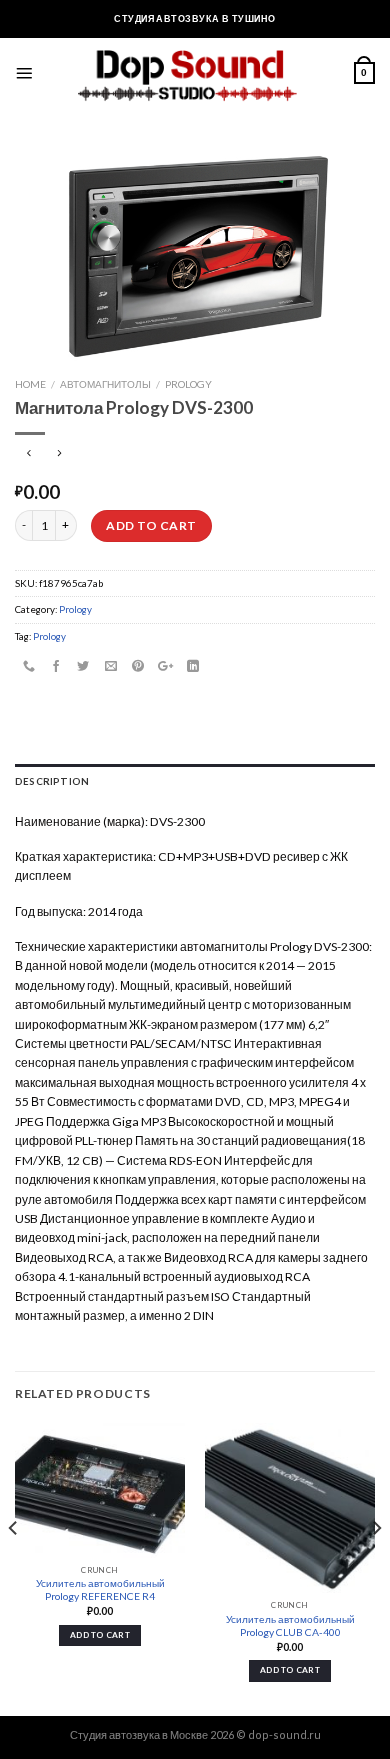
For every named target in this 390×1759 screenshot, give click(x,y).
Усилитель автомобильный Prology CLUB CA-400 (290, 1625)
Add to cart (151, 525)
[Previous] (14, 1567)
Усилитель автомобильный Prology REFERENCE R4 (100, 1589)
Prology (188, 384)
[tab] (195, 782)
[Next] (376, 1567)
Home (30, 384)
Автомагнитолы (105, 384)
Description (52, 781)
